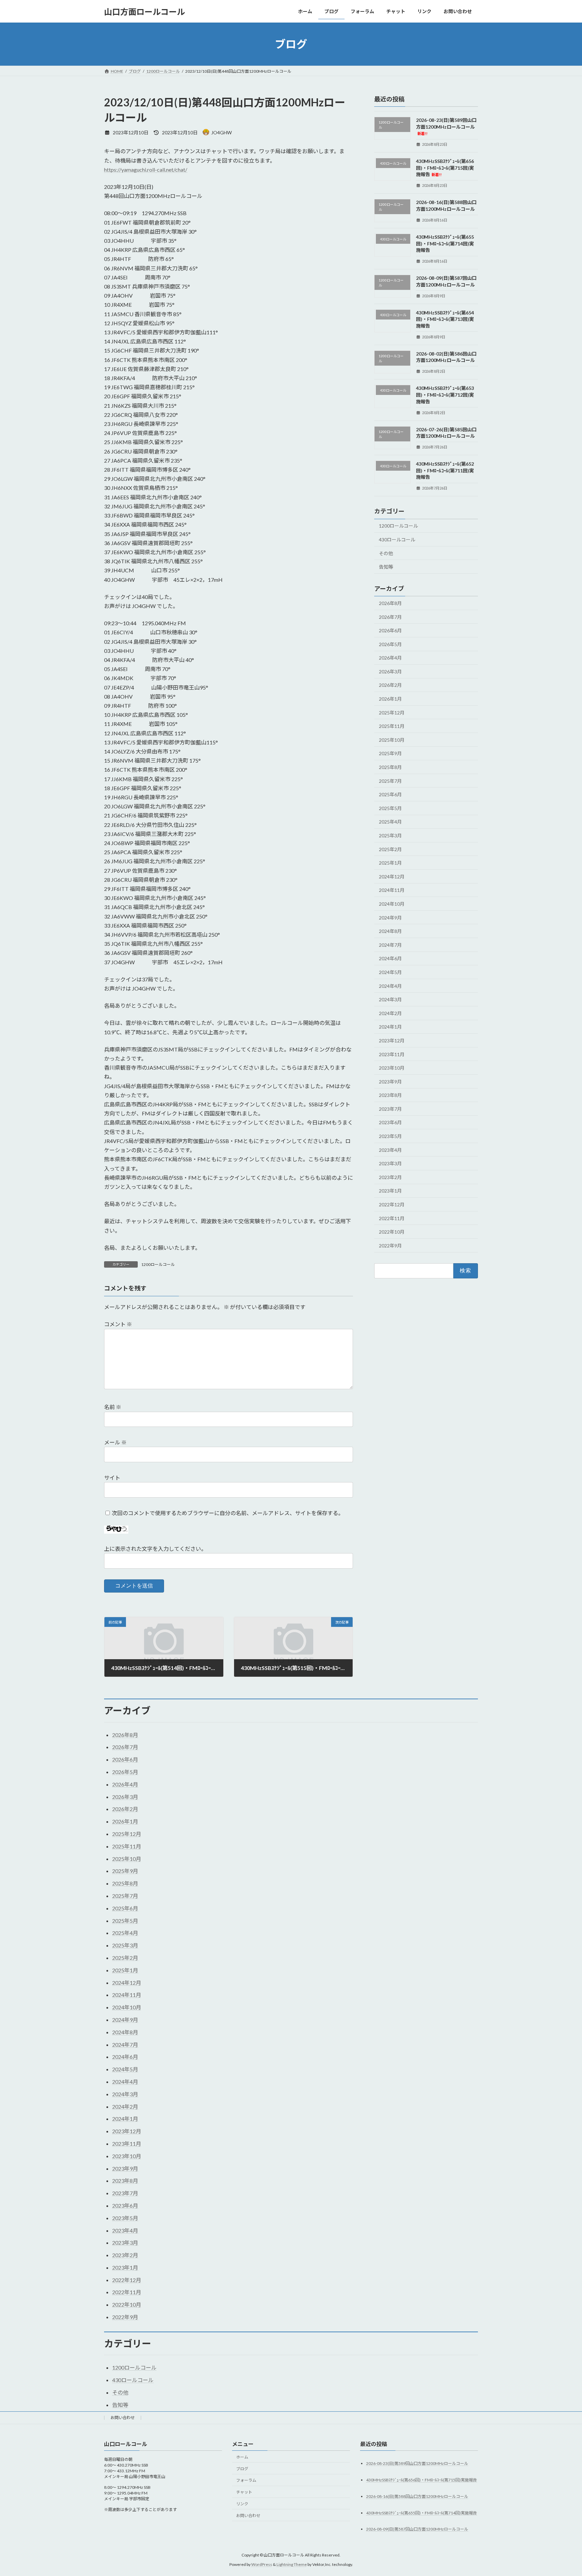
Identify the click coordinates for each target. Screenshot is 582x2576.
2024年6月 (390, 959)
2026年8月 (390, 603)
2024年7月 (390, 945)
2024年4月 (390, 986)
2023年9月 (390, 1082)
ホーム (242, 2457)
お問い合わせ (123, 2418)
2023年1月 (390, 1191)
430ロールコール (397, 540)
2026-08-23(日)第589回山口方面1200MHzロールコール (446, 126)
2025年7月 (390, 781)
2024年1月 (390, 1027)
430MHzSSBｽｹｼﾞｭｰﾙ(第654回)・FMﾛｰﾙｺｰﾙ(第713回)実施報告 (445, 319)
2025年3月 (390, 835)
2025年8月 (390, 767)
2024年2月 (390, 1013)
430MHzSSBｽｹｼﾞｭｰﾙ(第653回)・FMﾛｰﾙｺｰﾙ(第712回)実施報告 (445, 395)
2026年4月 (390, 658)
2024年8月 (390, 931)
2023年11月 (392, 1054)
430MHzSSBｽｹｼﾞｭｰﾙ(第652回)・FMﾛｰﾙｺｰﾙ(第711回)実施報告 (445, 470)
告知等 (386, 567)
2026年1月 (390, 699)
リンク (242, 2504)
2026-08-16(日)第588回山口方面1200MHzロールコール (417, 2496)
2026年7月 (390, 617)
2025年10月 (392, 740)
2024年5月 (390, 972)
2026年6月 (390, 630)
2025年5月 (390, 808)
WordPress (262, 2564)
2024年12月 (392, 877)
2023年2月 (390, 1177)
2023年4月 (390, 1150)
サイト (112, 1478)
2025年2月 (390, 849)
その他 (386, 553)
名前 (113, 1407)
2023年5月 (390, 1136)
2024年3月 (390, 999)
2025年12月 (392, 713)
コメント (118, 1324)
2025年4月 (390, 822)
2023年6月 (390, 1123)
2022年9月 (390, 1246)
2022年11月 (392, 1218)
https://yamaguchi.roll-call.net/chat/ (146, 170)
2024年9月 (390, 918)
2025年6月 (390, 794)
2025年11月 (392, 726)
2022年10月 (392, 1232)
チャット (244, 2492)
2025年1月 (390, 863)
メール (115, 1442)
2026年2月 (390, 685)
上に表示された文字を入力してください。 (155, 1549)
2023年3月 (390, 1163)
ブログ (242, 2468)
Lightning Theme (292, 2564)
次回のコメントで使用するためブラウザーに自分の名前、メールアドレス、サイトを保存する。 (228, 1513)
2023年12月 (392, 1041)
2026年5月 (390, 644)
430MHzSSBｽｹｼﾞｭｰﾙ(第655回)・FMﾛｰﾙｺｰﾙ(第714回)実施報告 (445, 243)
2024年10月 (392, 904)
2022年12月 (392, 1205)
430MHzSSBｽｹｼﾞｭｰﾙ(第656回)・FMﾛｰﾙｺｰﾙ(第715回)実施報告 (445, 168)
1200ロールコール (158, 1264)
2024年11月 (392, 890)
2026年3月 (390, 672)
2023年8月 (390, 1095)
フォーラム (246, 2480)
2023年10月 (392, 1068)
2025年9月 (390, 754)
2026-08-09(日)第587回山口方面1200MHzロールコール (417, 2529)
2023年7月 (390, 1109)
